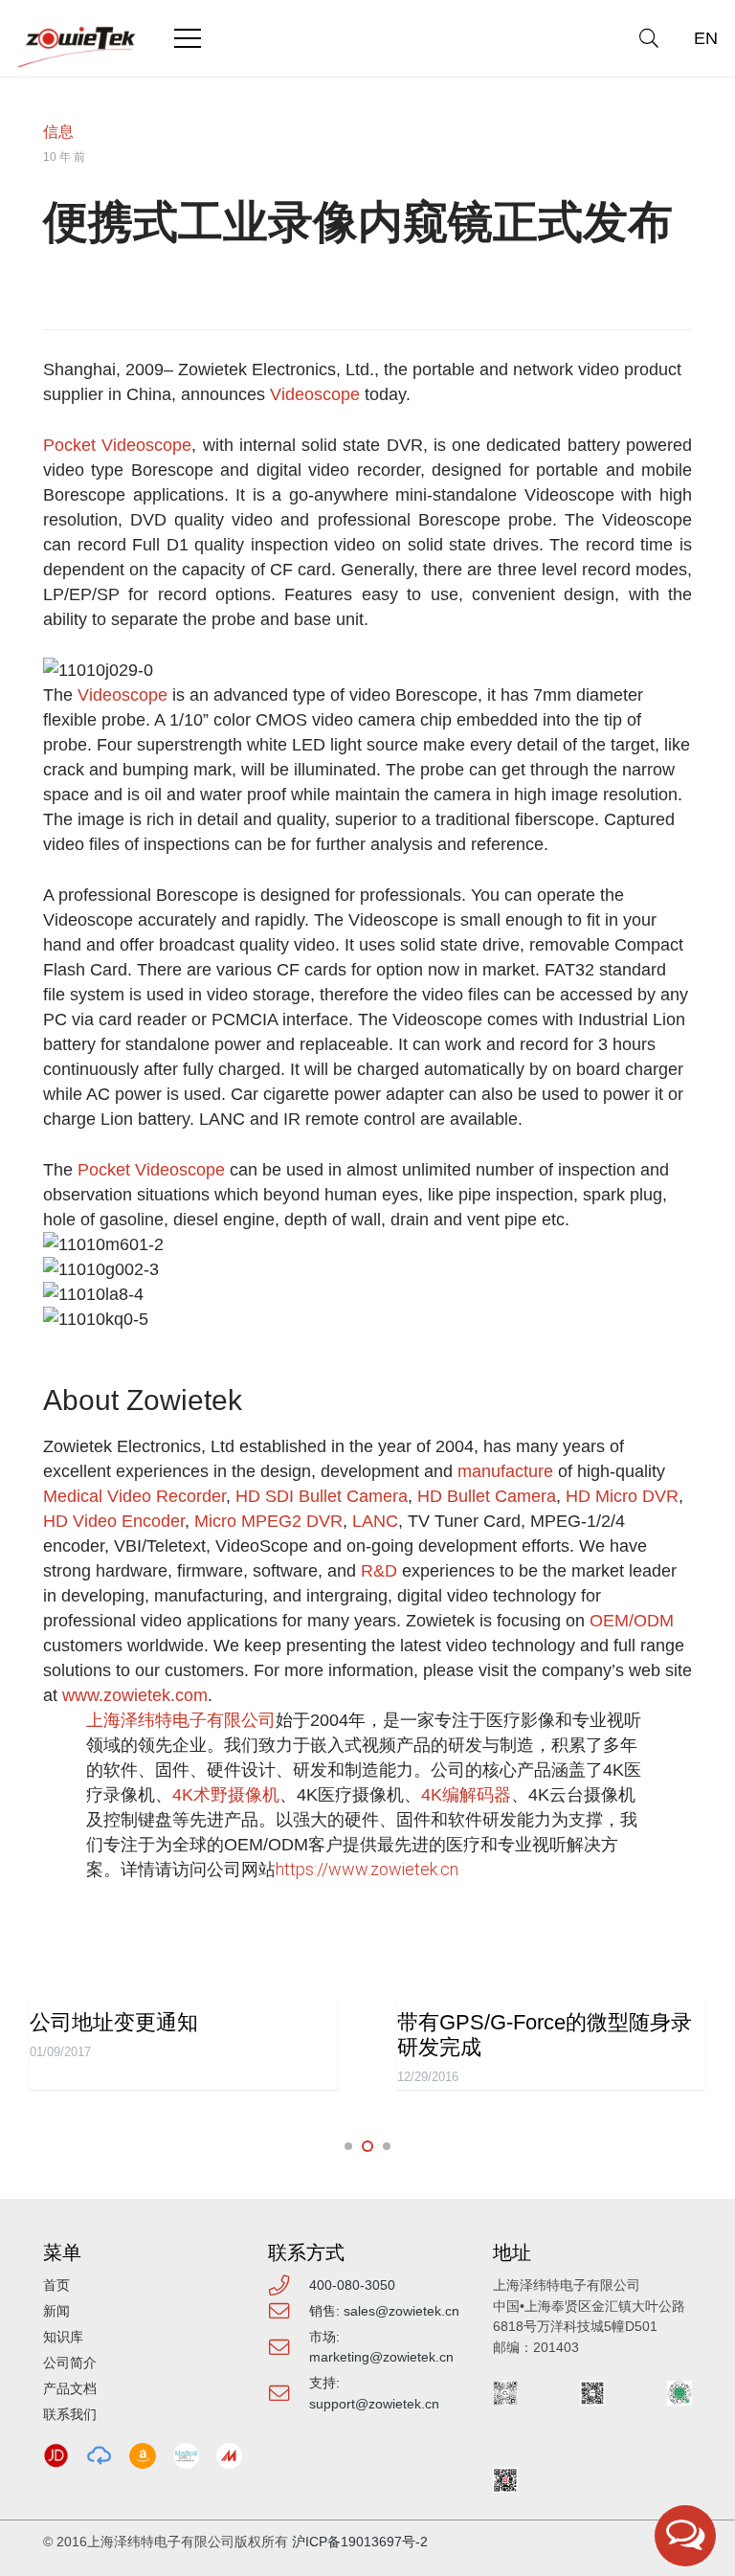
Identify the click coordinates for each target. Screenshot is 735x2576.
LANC (375, 1521)
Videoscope (315, 394)
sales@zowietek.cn (401, 2311)
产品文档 (70, 2388)
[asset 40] (99, 2456)
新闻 (56, 2311)
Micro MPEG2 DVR (268, 1521)
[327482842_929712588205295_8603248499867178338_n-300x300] (186, 2456)
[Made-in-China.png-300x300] (229, 2456)
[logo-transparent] (77, 47)
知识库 (63, 2337)
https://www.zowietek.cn (367, 1869)
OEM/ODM (632, 1621)
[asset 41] (56, 2456)
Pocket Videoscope (117, 445)
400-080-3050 (352, 2285)
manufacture (508, 1471)
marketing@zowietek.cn (381, 2357)
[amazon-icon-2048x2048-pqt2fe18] (142, 2456)
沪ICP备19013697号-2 (360, 2542)
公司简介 (70, 2363)
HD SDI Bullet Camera (322, 1496)
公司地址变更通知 (114, 2022)
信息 (58, 132)
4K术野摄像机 (226, 1795)
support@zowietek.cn (374, 2404)
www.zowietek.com (135, 1695)
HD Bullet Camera (487, 1496)
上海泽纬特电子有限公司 (181, 1720)
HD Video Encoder (114, 1521)
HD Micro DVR (622, 1496)
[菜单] (188, 38)
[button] (649, 38)
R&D (379, 1571)
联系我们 (70, 2414)
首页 (56, 2285)
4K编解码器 (466, 1795)
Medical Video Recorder (134, 1496)
